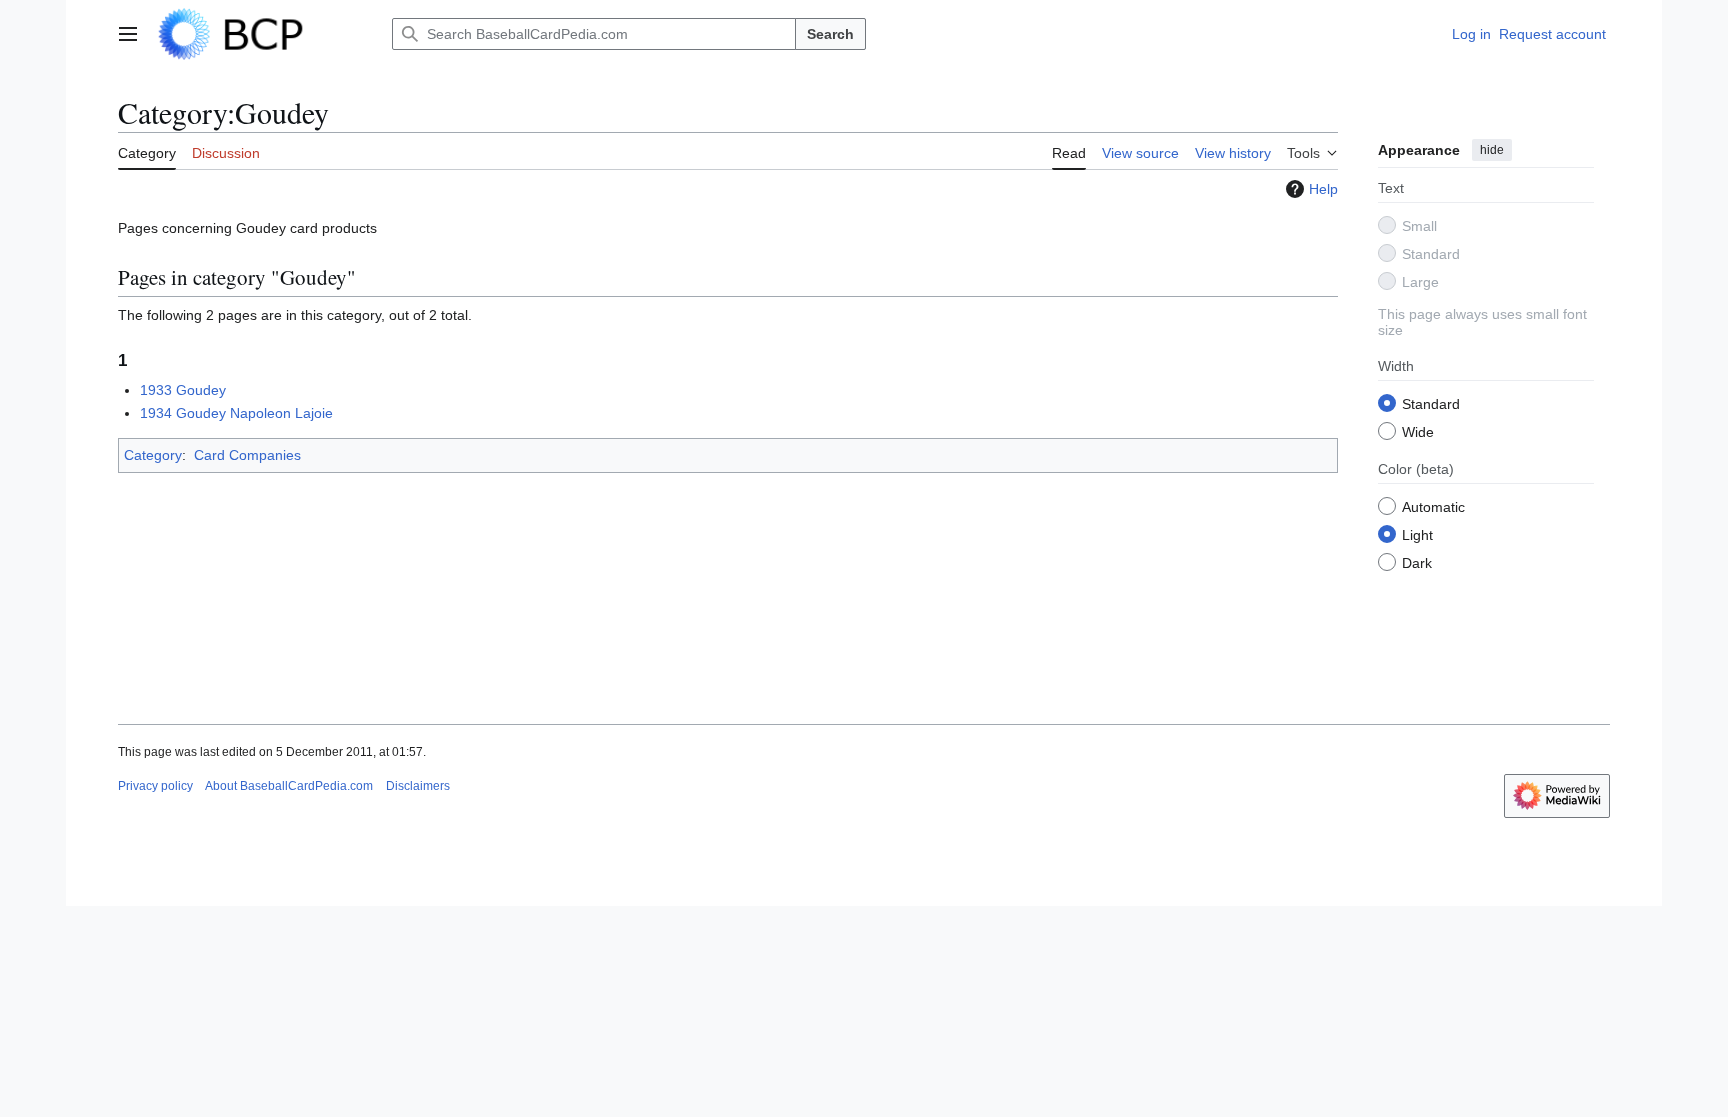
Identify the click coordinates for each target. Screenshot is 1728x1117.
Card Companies (247, 455)
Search (830, 34)
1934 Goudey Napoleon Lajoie (236, 413)
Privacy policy (155, 786)
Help (1323, 189)
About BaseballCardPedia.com (289, 786)
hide (1492, 150)
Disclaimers (418, 786)
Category (153, 455)
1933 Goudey (183, 390)
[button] (128, 34)
